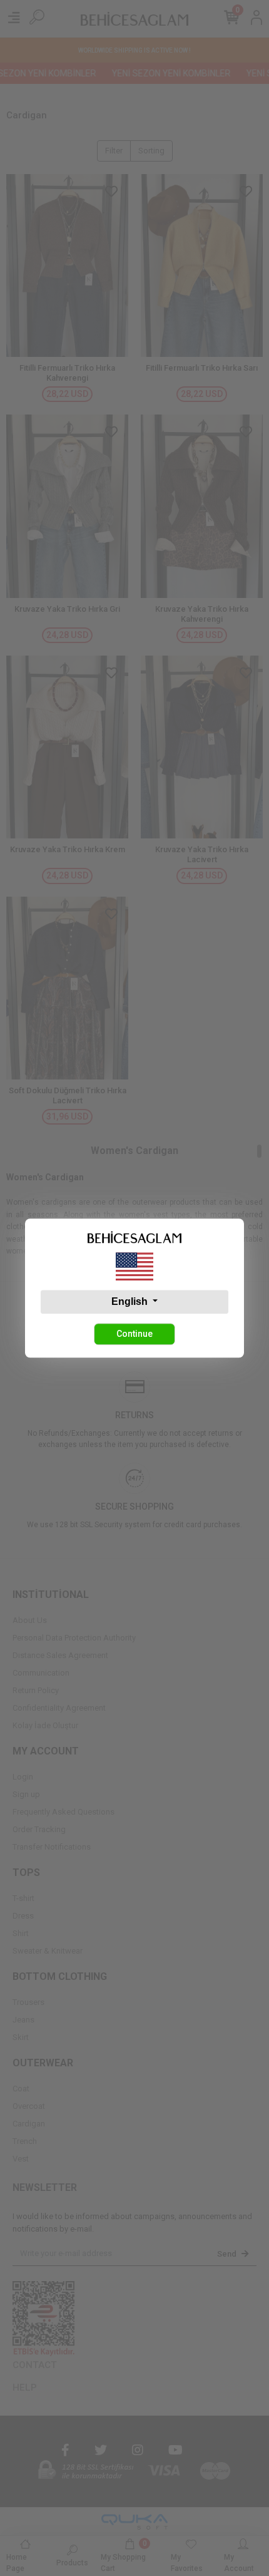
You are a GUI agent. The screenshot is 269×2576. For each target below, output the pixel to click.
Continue (134, 1334)
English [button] (131, 1301)
